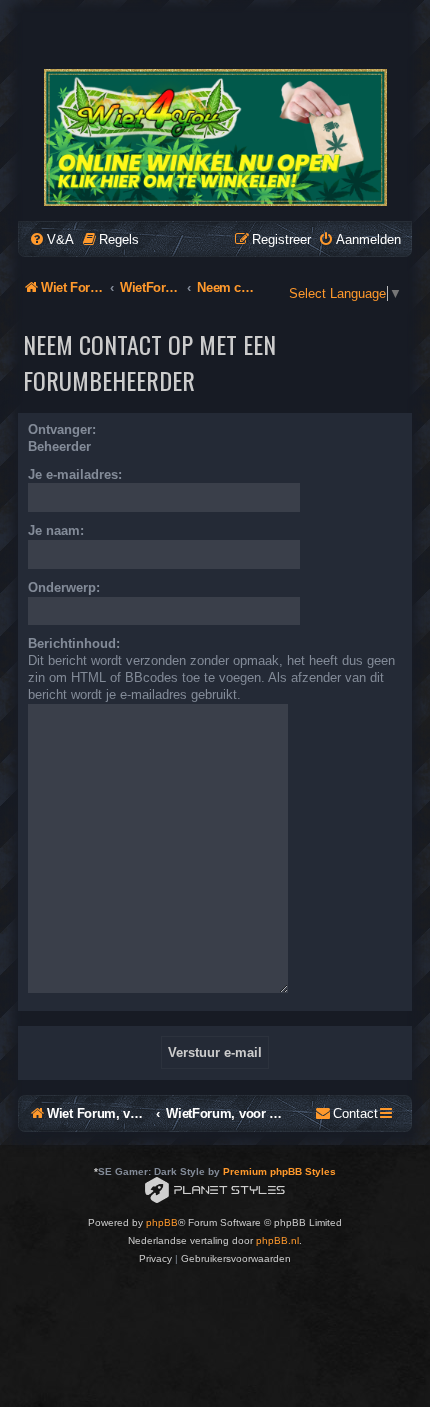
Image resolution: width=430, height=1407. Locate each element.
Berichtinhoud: (74, 643)
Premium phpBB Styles (279, 1171)
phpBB (162, 1222)
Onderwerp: (64, 587)
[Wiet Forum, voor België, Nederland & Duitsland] (214, 137)
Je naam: (56, 530)
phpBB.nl (277, 1240)
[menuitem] (51, 239)
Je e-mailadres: (75, 474)
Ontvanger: (62, 429)
